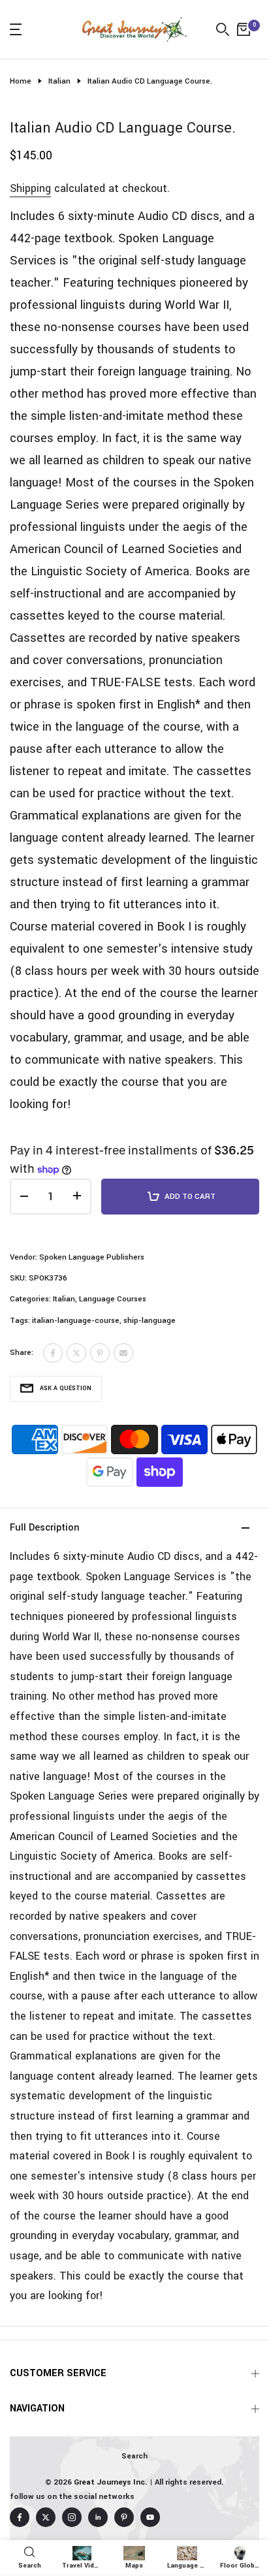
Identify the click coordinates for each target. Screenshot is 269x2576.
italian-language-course (76, 1321)
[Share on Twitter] (76, 1353)
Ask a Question (66, 1389)
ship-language (150, 1321)
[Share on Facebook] (53, 1353)
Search (134, 2456)
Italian (59, 81)
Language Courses (113, 1299)
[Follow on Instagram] (72, 2517)
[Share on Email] (123, 1353)
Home (21, 81)
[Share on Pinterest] (100, 1353)
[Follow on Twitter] (46, 2517)
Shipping (30, 188)
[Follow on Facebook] (20, 2517)
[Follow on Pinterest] (124, 2517)
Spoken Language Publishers (92, 1257)
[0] (244, 29)
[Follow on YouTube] (150, 2517)
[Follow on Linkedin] (98, 2517)
